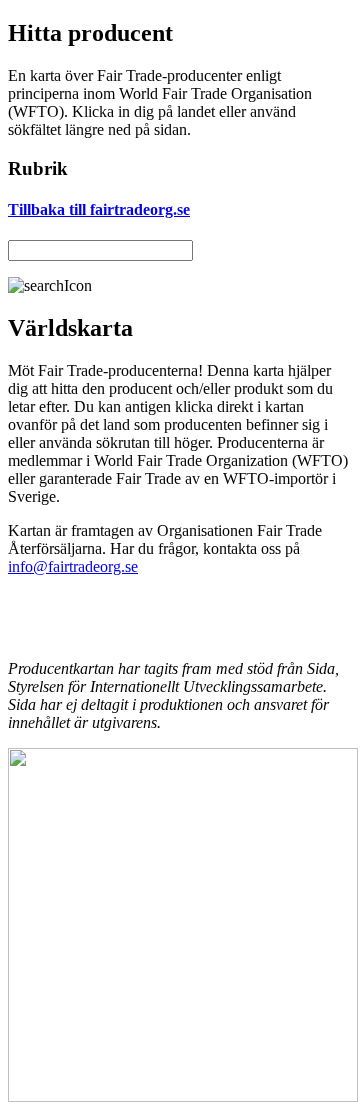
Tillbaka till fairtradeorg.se (99, 209)
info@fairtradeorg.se (73, 566)
